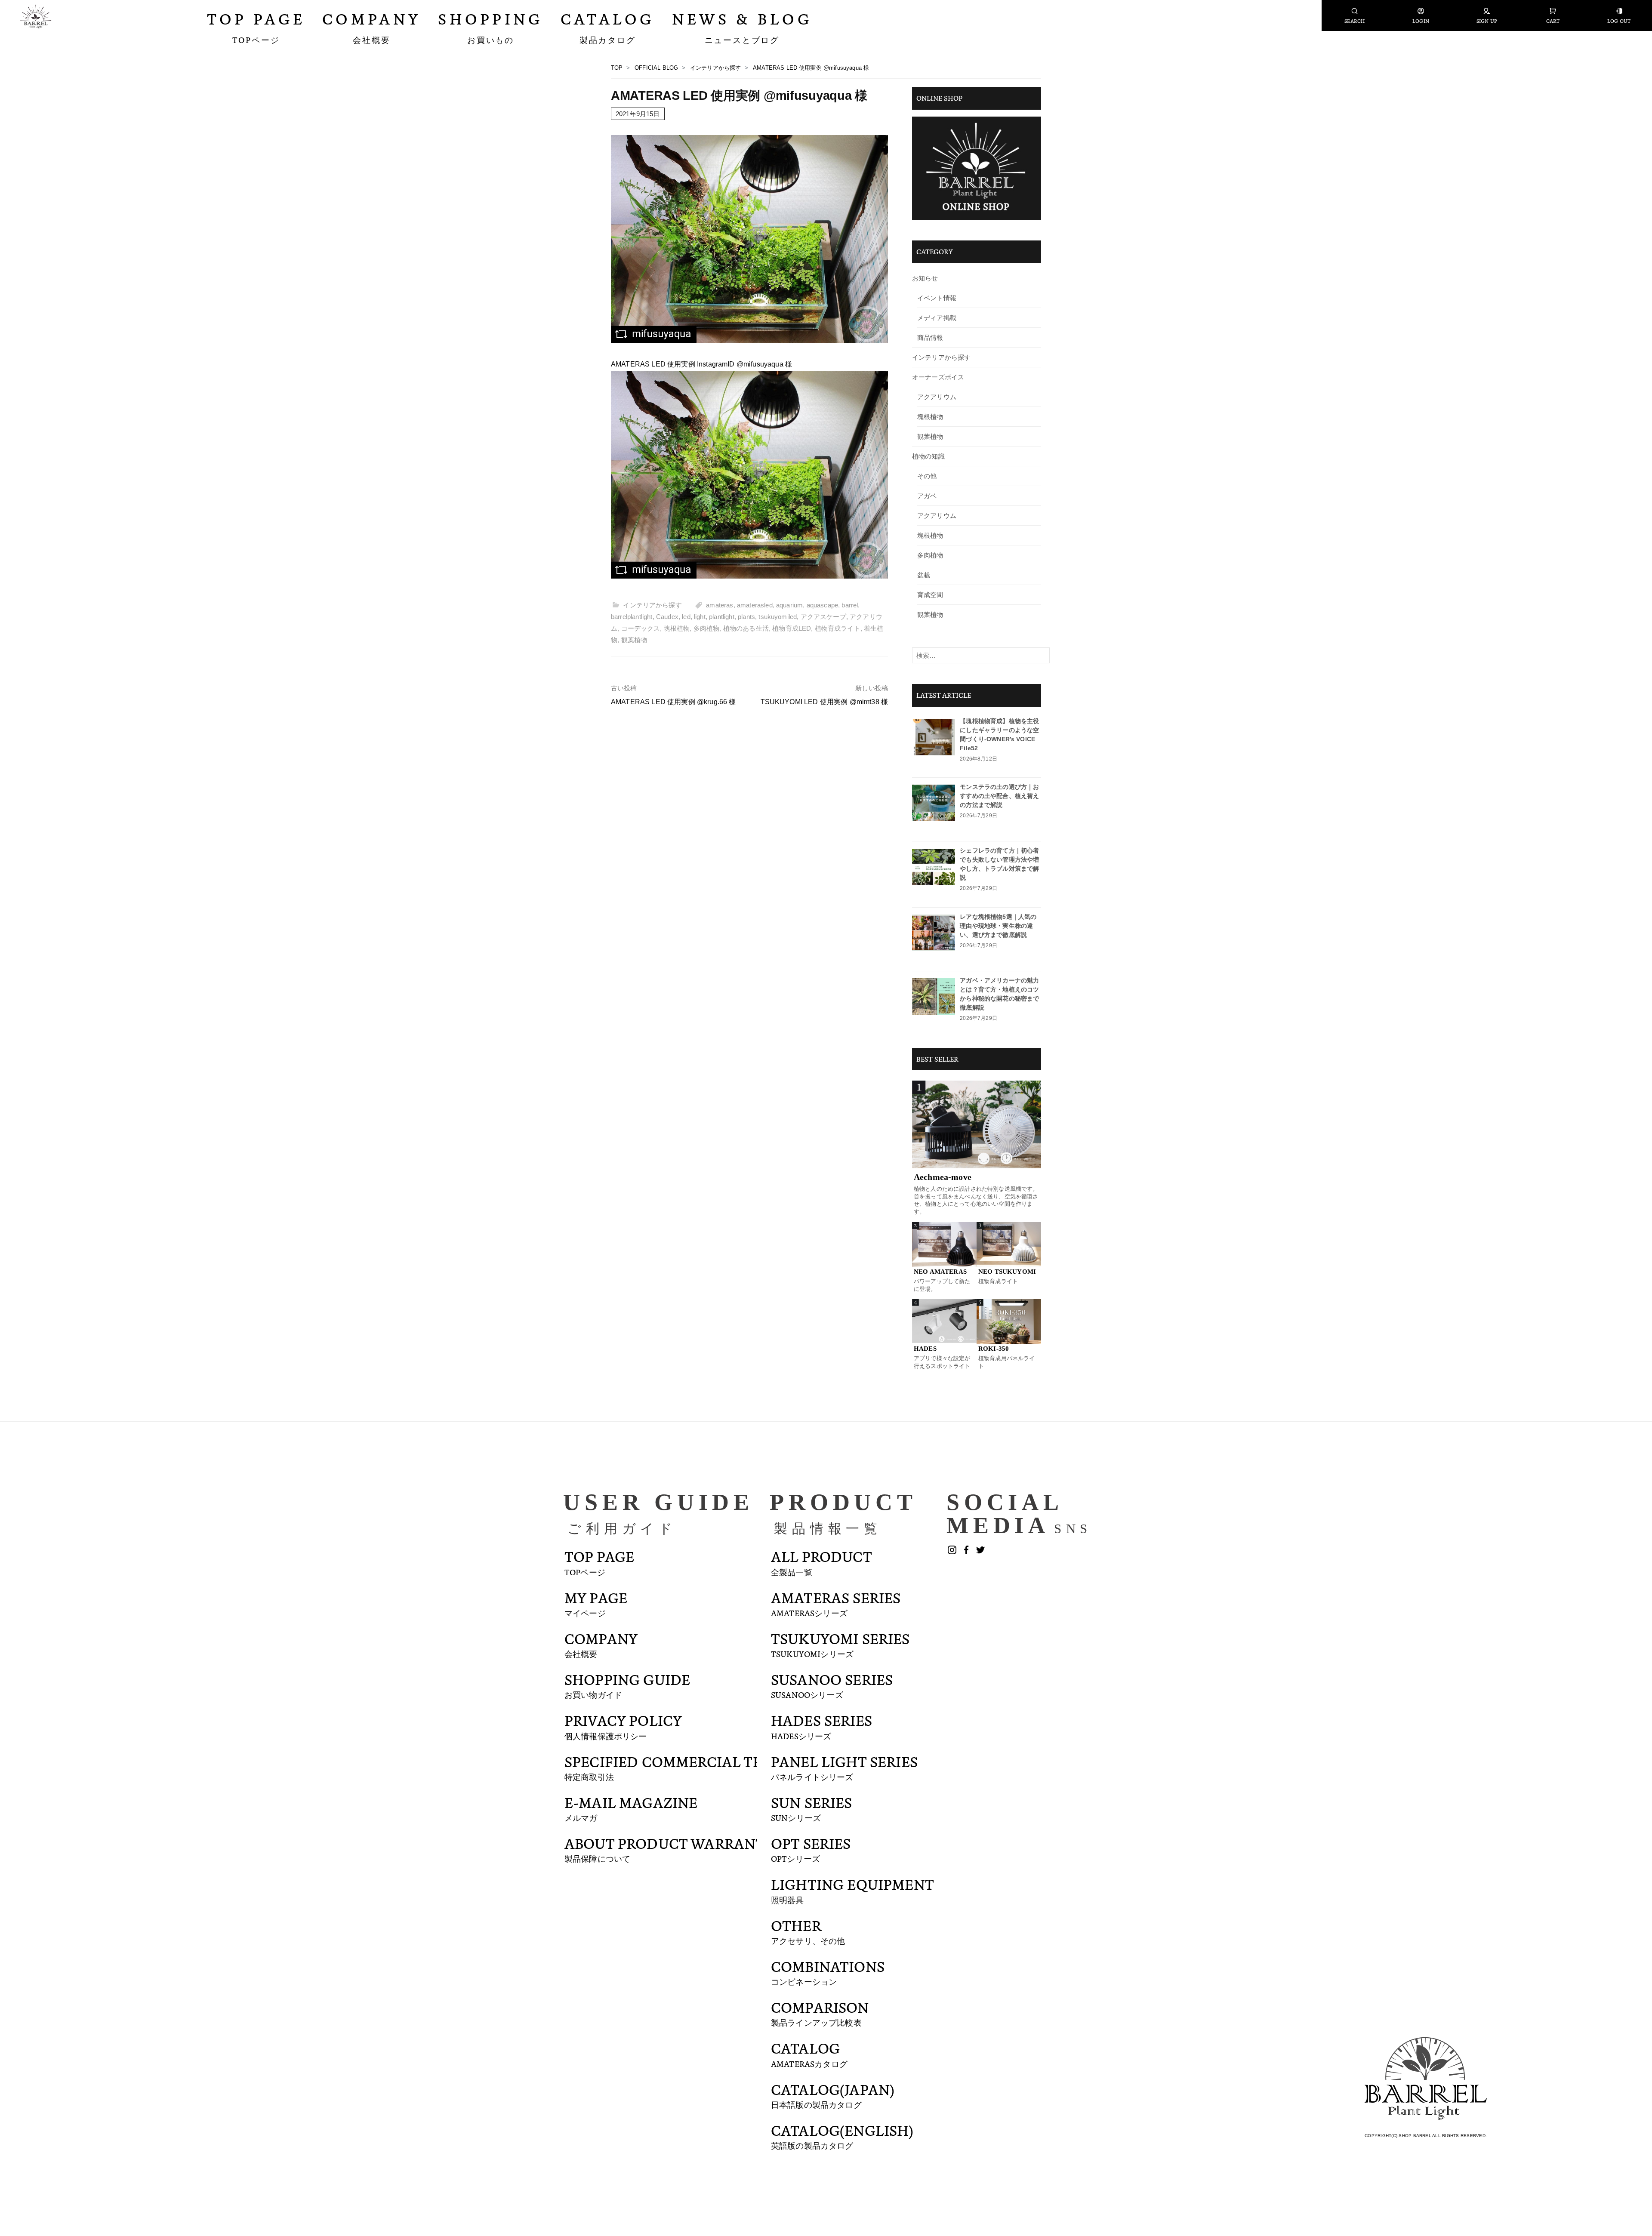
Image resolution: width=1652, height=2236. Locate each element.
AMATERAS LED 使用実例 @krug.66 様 (673, 702)
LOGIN (1421, 21)
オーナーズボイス (938, 377)
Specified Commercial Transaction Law (725, 1767)
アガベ (927, 496)
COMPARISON (820, 2012)
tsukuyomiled (778, 617)
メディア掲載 (937, 318)
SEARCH (1355, 21)
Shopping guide (627, 1685)
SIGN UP (1487, 21)
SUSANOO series (832, 1685)
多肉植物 (707, 628)
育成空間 (930, 595)
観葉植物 (634, 640)
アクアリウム (937, 397)
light (700, 617)
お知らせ (925, 278)
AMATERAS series (836, 1603)
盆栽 (924, 575)
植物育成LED (792, 628)
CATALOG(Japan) (833, 2094)
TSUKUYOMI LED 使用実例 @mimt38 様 (824, 702)
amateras (720, 605)
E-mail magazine (631, 1808)
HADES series (821, 1725)
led (686, 617)
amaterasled (755, 605)
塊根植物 (677, 628)
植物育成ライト (838, 628)
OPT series (811, 1848)
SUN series (812, 1808)
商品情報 (930, 337)
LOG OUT (1619, 21)
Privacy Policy (623, 1725)
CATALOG (809, 2053)
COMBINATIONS (828, 1971)
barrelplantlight (632, 617)
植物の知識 (928, 456)
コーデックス (641, 628)
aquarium (789, 605)
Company (601, 1644)
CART (1553, 21)
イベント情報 (937, 298)
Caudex (667, 617)
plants (746, 617)
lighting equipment (852, 1889)
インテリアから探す (652, 605)
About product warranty (669, 1848)
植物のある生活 (746, 628)
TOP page (599, 1562)
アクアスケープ (823, 617)
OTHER (808, 1931)
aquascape (822, 605)
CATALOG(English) (842, 2135)
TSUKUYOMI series (840, 1644)
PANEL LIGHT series (844, 1767)
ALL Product (821, 1562)
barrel (850, 605)
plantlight (722, 617)
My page (596, 1603)
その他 (927, 476)
